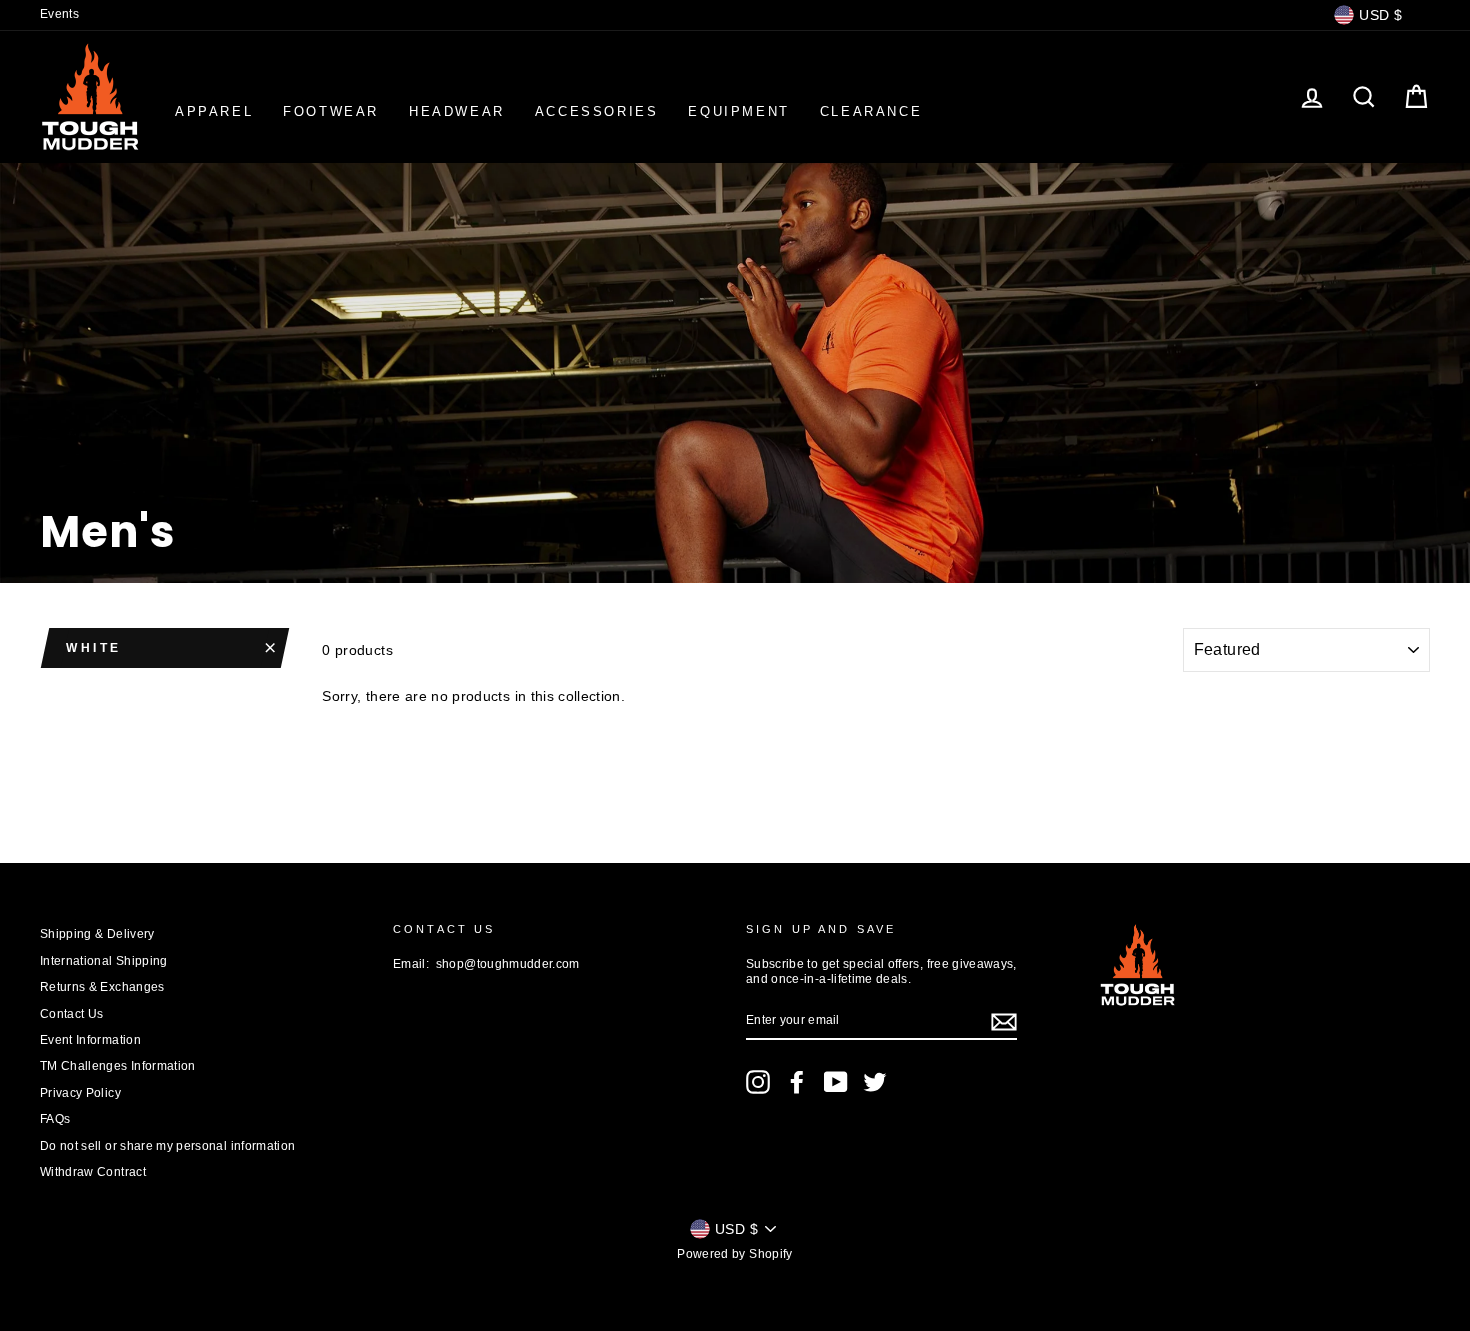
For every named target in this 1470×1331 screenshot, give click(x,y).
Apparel (214, 111)
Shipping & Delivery (97, 934)
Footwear (331, 111)
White (94, 648)
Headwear (457, 111)
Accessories (597, 111)
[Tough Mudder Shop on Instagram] (758, 1082)
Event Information (90, 1040)
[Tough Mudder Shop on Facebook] (797, 1082)
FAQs (55, 1119)
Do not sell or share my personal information (167, 1146)
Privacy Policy (80, 1093)
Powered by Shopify (734, 1254)
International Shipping (104, 961)
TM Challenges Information (118, 1066)
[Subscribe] (1004, 1022)
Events (59, 14)
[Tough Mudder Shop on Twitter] (875, 1082)
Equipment (738, 111)
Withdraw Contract (93, 1172)
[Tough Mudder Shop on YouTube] (836, 1082)
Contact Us (72, 1014)
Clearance (871, 111)
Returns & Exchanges (102, 987)
